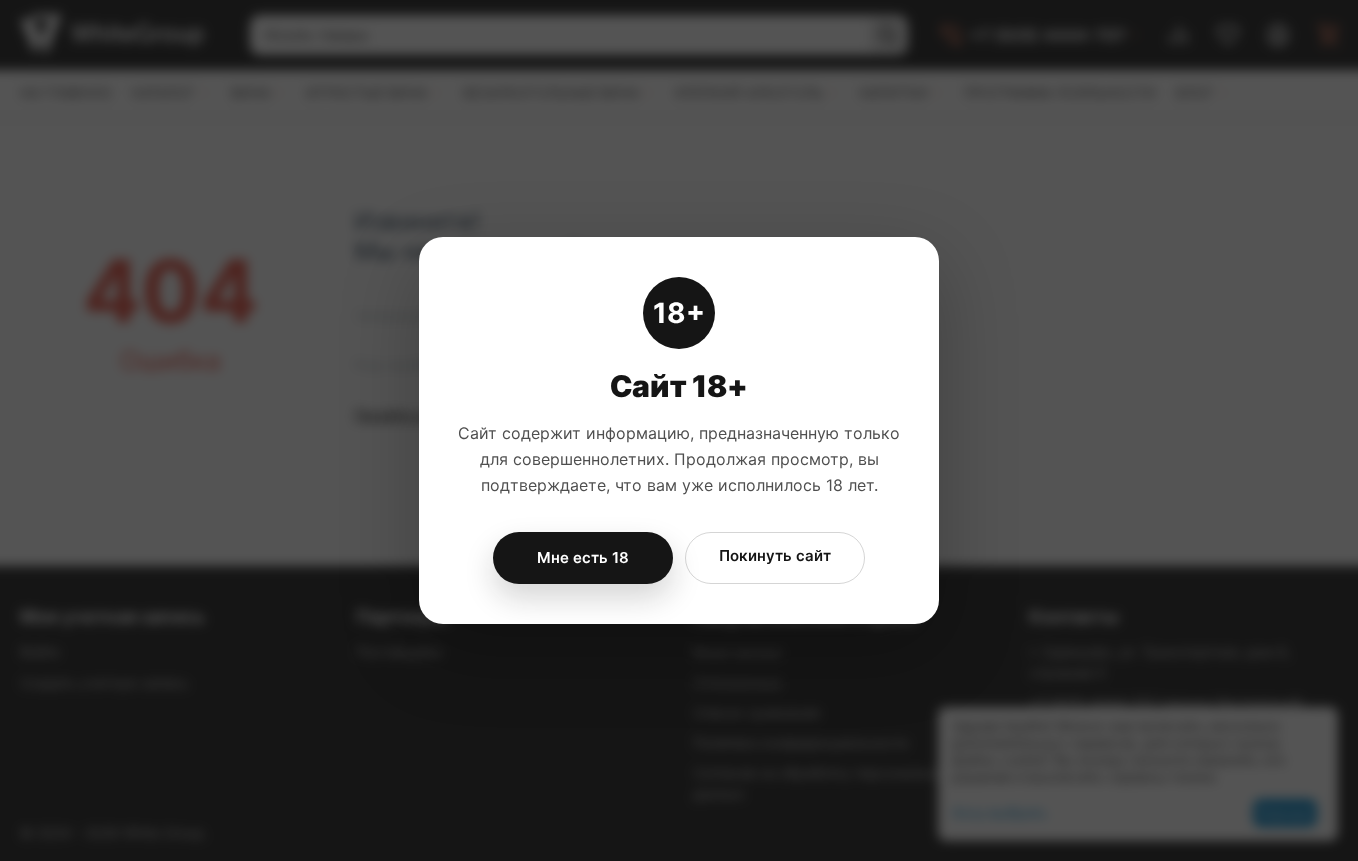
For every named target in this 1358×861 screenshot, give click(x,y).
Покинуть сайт (775, 555)
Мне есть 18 (583, 557)
